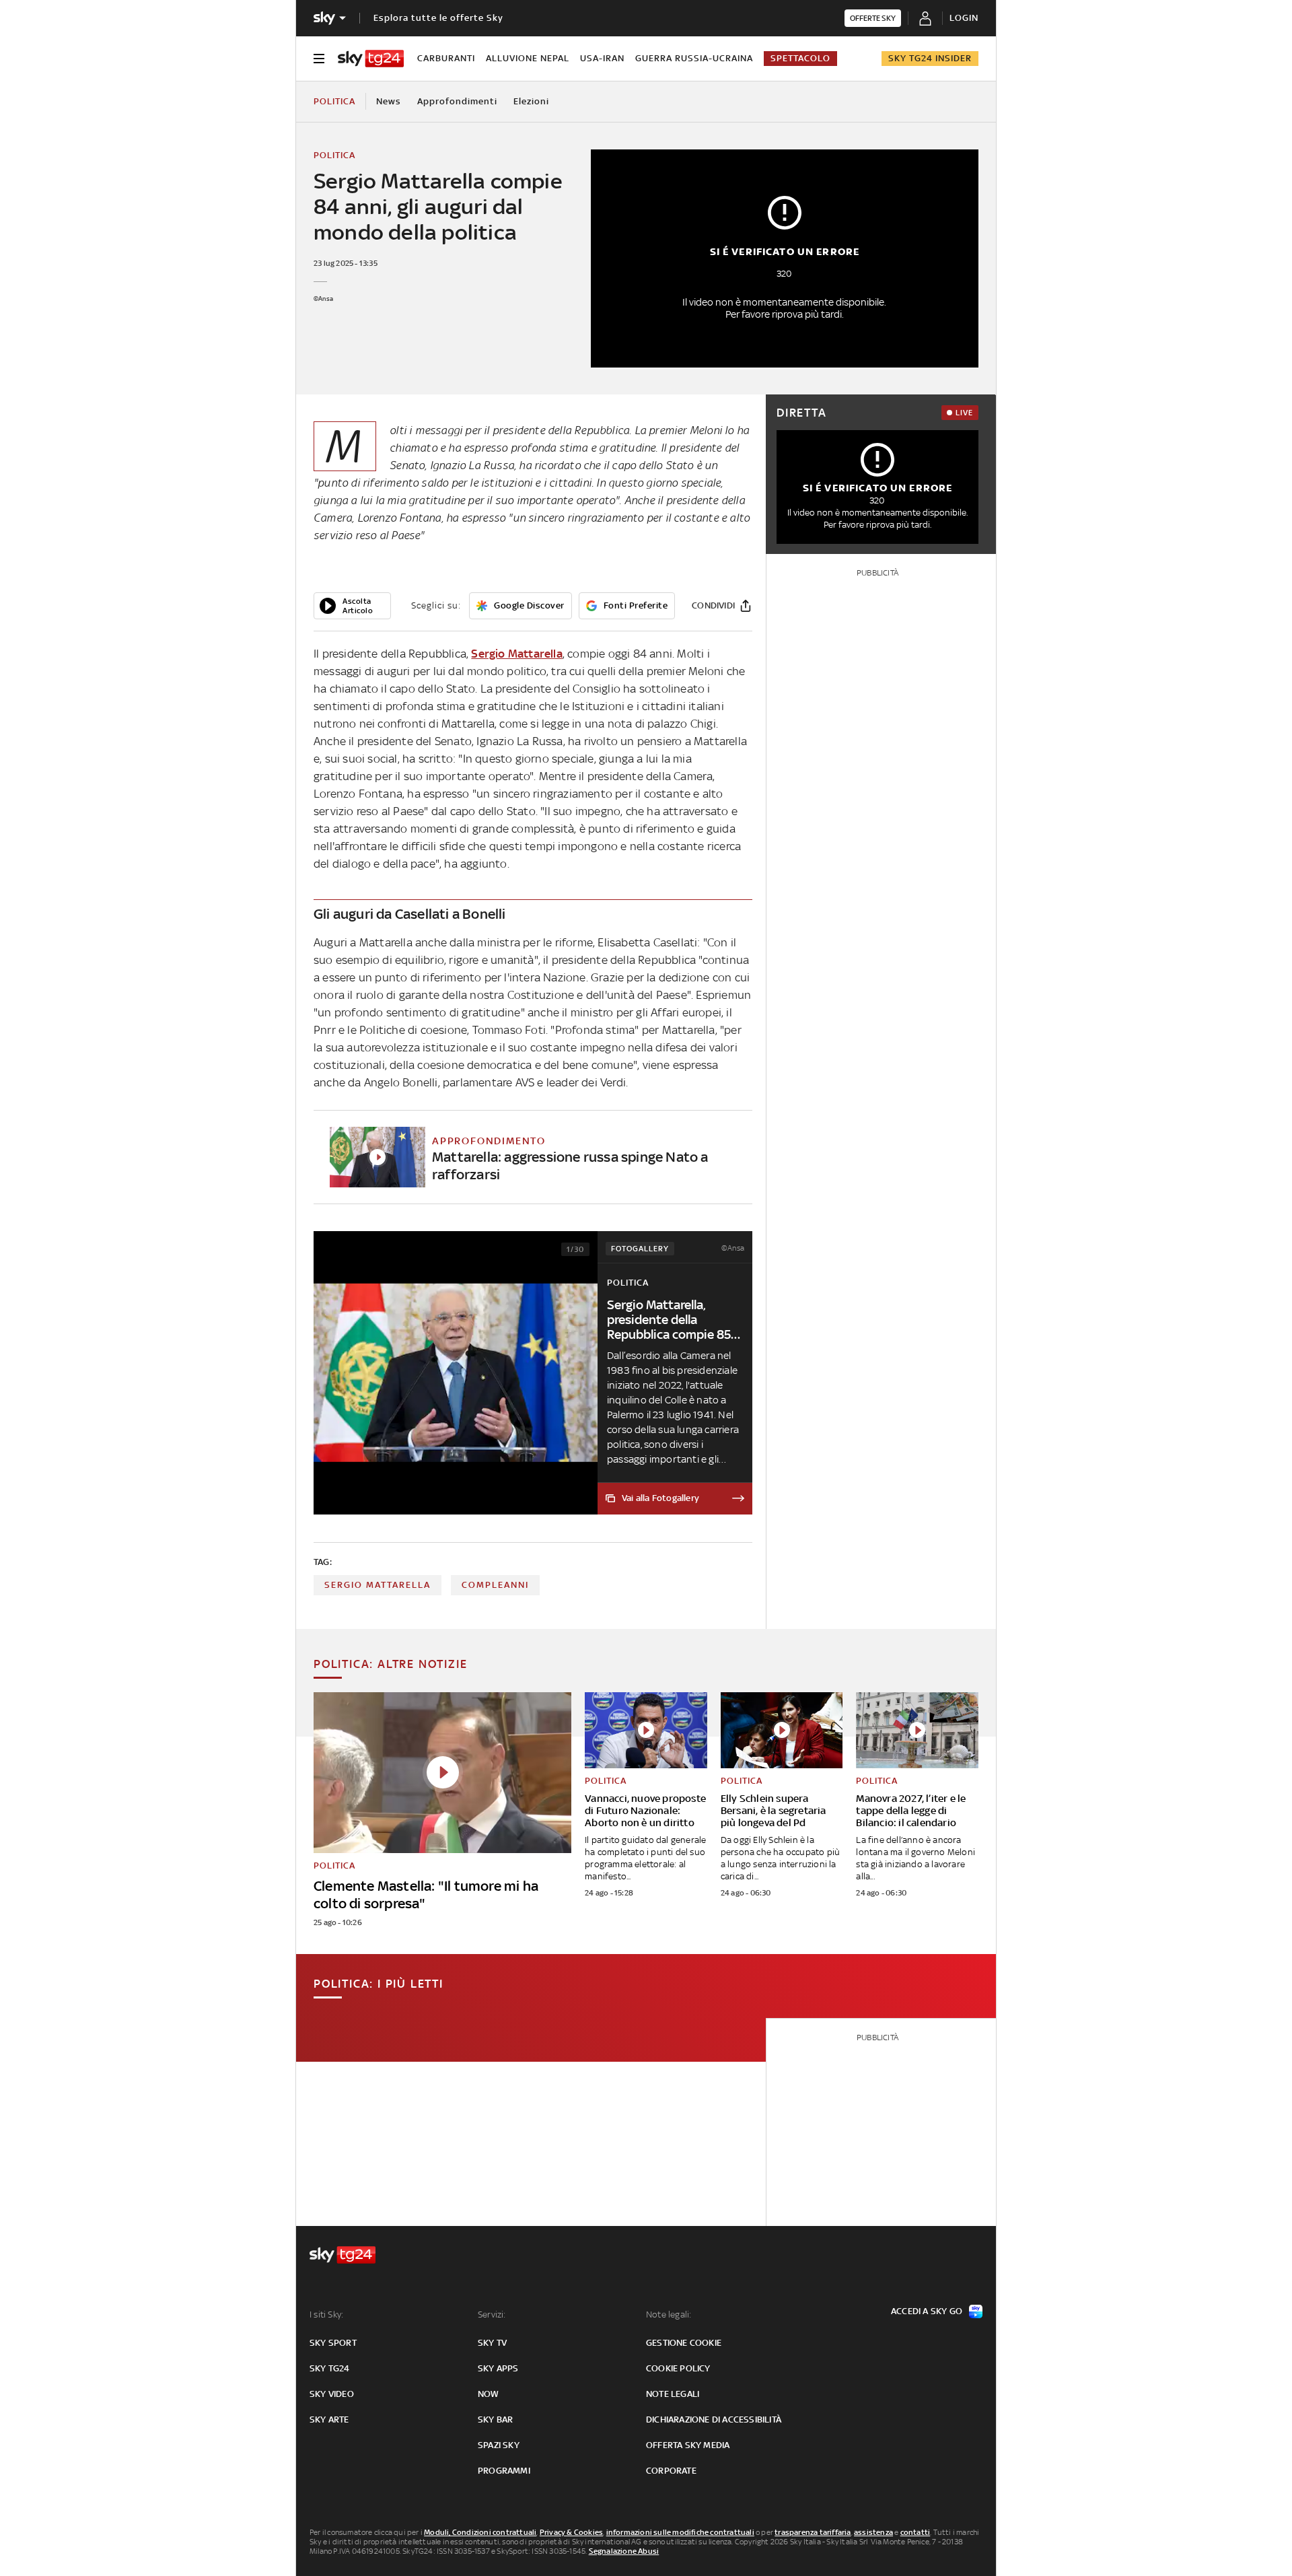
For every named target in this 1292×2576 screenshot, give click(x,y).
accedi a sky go (927, 2311)
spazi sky (499, 2445)
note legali (673, 2394)
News (389, 101)
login (964, 18)
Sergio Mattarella (516, 654)
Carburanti (446, 58)
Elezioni (531, 101)
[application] (352, 606)
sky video (332, 2394)
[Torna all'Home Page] (371, 59)
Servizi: (492, 2314)
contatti (916, 2532)
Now (489, 2394)
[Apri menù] (319, 59)
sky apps (498, 2368)
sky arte (329, 2420)
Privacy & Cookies (571, 2532)
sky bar (495, 2420)
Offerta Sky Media (688, 2445)
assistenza (873, 2532)
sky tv (492, 2343)
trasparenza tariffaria (813, 2532)
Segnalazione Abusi (624, 2551)
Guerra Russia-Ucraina (694, 58)
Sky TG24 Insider (930, 58)
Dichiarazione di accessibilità (714, 2420)
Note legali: (669, 2314)
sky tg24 (330, 2368)
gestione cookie (684, 2343)
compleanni (495, 1585)
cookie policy (678, 2368)
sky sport (333, 2343)
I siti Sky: (326, 2314)
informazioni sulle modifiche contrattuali (680, 2532)
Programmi (504, 2471)
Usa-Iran (602, 58)
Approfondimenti (457, 101)
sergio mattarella (378, 1585)
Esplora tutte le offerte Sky (438, 18)
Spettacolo (800, 58)
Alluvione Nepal (528, 58)
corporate (671, 2471)
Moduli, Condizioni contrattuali (480, 2532)
